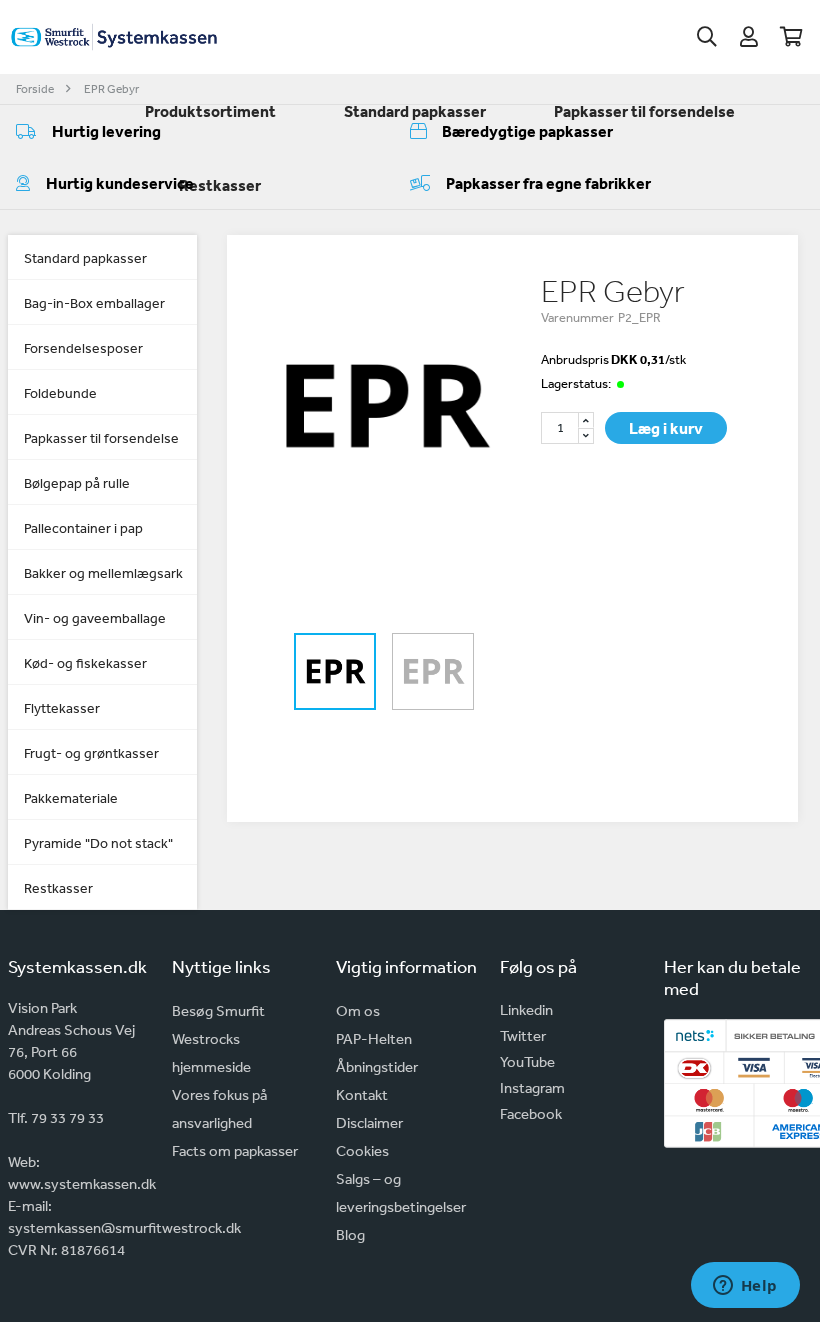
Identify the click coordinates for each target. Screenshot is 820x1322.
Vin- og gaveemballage (95, 618)
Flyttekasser (62, 708)
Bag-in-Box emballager (94, 303)
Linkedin (526, 1009)
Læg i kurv (666, 428)
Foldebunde (60, 393)
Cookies (362, 1150)
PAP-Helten (374, 1038)
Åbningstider (377, 1066)
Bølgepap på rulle (77, 483)
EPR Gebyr (111, 89)
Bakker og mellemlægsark (103, 573)
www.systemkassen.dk (82, 1183)
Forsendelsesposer (83, 348)
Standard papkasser (85, 258)
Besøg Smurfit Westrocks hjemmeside (218, 1038)
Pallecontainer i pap (83, 528)
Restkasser (58, 888)
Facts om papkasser (235, 1150)
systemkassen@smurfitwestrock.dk (124, 1227)
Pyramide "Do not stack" (98, 843)
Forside (35, 89)
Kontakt (362, 1094)
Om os (358, 1010)
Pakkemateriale (71, 798)
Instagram (532, 1087)
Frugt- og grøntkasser (91, 753)
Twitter (523, 1035)
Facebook (531, 1113)
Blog (350, 1234)
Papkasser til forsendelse (101, 438)
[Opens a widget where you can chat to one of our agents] (745, 1287)
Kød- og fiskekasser (85, 663)
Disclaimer (369, 1122)
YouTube (527, 1061)
